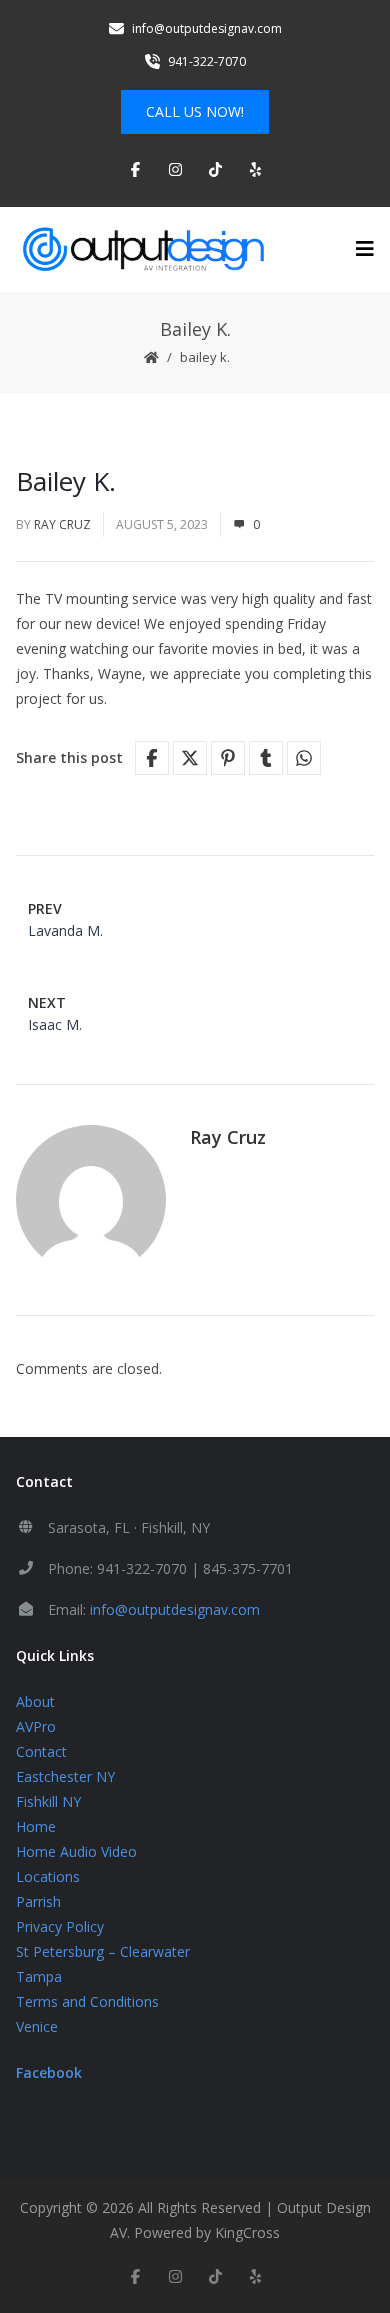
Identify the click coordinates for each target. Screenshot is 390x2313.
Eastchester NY (65, 1776)
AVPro (36, 1726)
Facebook (49, 2072)
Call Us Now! (195, 111)
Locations (48, 1876)
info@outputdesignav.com (175, 1609)
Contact (41, 1751)
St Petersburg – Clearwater (103, 1951)
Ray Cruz (62, 524)
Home (36, 1826)
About (35, 1701)
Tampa (39, 1976)
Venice (37, 2026)
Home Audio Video (76, 1851)
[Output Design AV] (141, 250)
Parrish (38, 1901)
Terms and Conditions (87, 2001)
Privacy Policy (60, 1926)
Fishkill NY (48, 1801)
